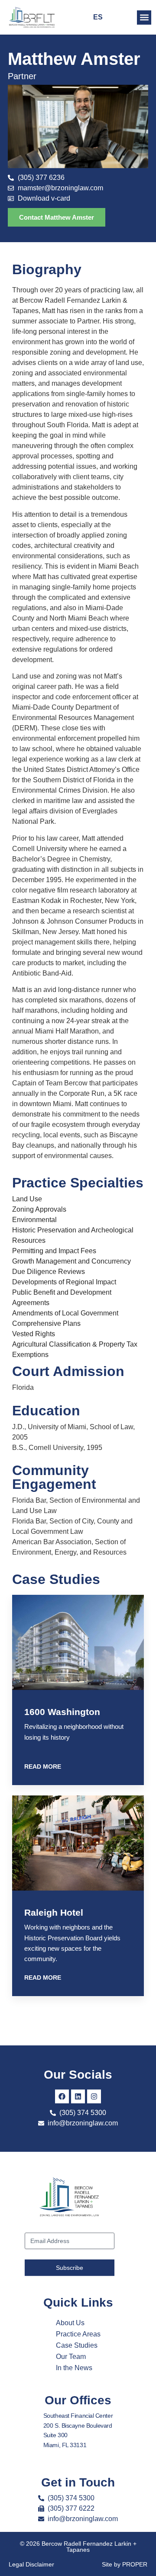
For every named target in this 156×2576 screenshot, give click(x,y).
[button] (144, 18)
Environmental (34, 1220)
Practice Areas (78, 2334)
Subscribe (70, 2268)
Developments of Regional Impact (64, 1282)
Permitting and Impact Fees (54, 1251)
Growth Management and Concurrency (71, 1261)
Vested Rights (34, 1334)
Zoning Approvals (39, 1209)
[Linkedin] (78, 2096)
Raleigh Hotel (54, 1912)
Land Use (27, 1199)
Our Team (71, 2357)
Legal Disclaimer (31, 2564)
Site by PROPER (125, 2564)
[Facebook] (62, 2096)
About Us (70, 2323)
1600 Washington (62, 1712)
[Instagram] (94, 2096)
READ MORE (43, 1766)
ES (98, 17)
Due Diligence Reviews (49, 1272)
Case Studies (77, 2345)
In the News (74, 2368)
